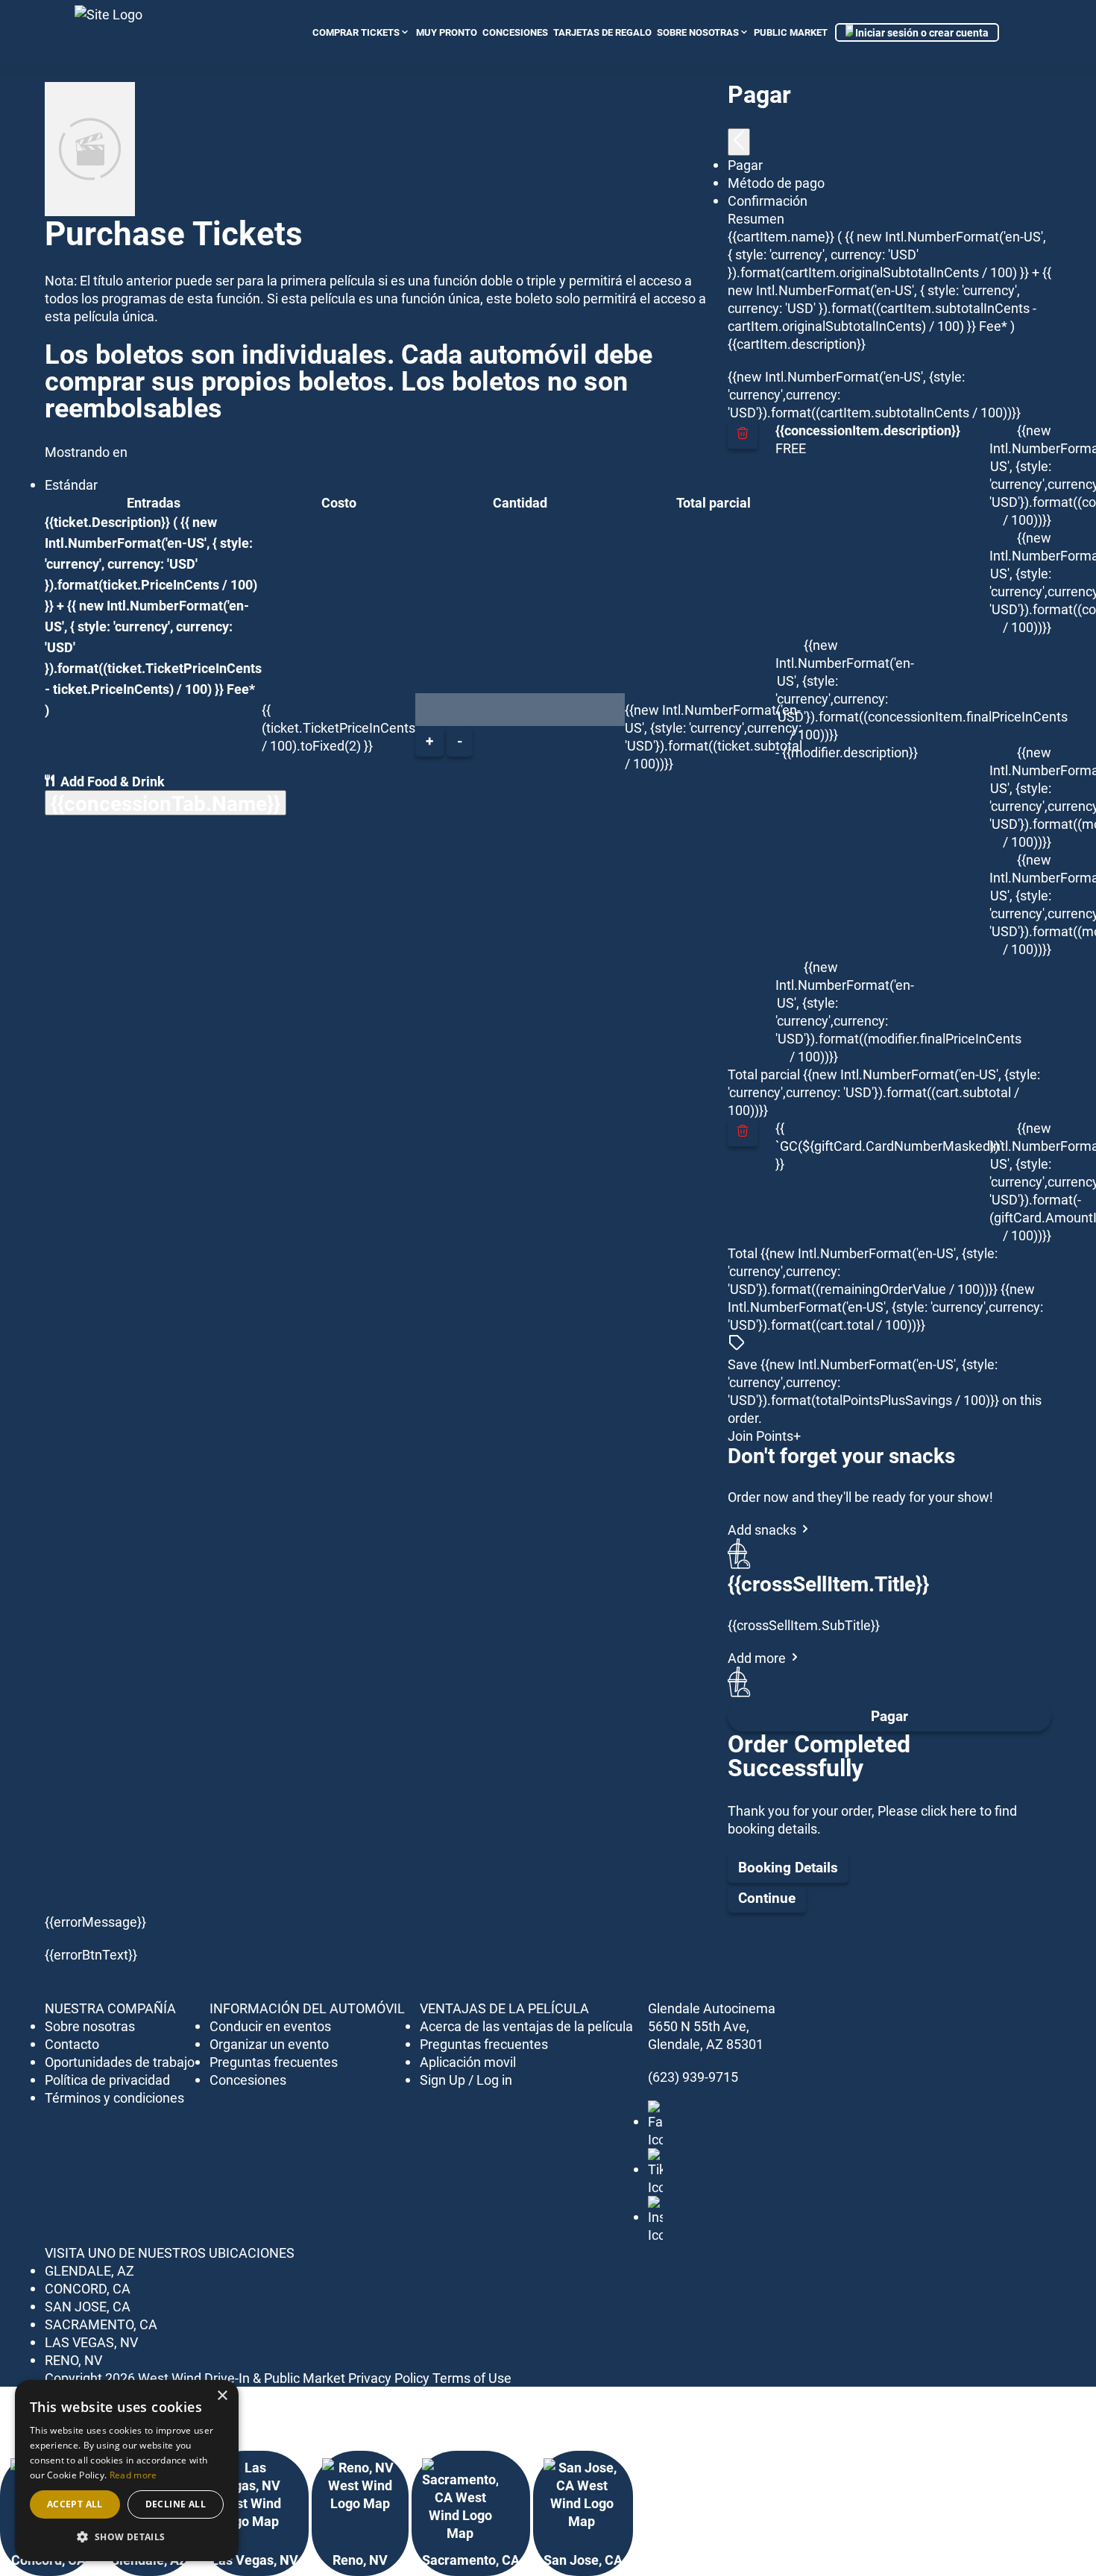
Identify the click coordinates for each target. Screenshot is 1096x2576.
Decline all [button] (176, 2504)
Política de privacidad (107, 2080)
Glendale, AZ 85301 (706, 2044)
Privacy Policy (389, 2378)
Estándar (71, 484)
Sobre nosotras (698, 32)
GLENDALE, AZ (89, 2270)
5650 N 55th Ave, (699, 2026)
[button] (127, 2537)
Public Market (791, 32)
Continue (767, 1897)
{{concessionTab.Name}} (166, 803)
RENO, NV (73, 2360)
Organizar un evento (269, 2044)
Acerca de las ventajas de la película (526, 2026)
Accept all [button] (75, 2504)
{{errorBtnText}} (91, 1954)
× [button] (222, 2396)
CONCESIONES (515, 32)
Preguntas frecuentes (274, 2062)
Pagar (889, 1715)
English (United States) (1012, 32)
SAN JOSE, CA (88, 2306)
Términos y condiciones (114, 2097)
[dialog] (127, 2471)
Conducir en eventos (270, 2026)
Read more (133, 2475)
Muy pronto (447, 32)
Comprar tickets (356, 32)
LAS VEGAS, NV (91, 2342)
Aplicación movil (468, 2062)
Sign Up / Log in (466, 2080)
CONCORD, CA (88, 2288)
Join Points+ (764, 1436)
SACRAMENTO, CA (101, 2324)
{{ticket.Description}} (107, 522)
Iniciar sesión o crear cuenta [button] (921, 32)
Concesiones (248, 2080)
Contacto (72, 2044)
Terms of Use (472, 2378)
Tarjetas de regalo (602, 32)
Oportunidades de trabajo (120, 2062)
